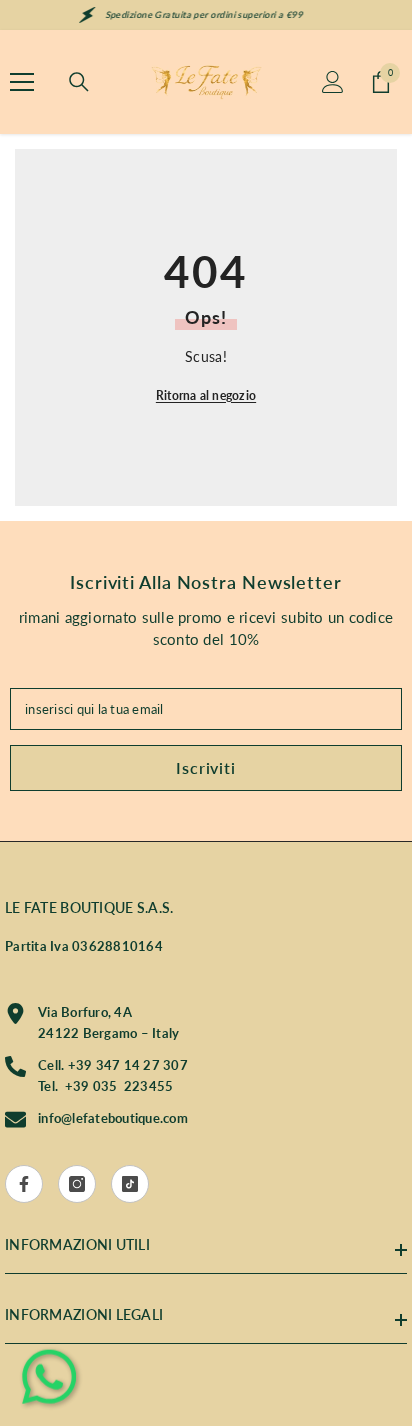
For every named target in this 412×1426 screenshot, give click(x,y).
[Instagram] (77, 1184)
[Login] (333, 82)
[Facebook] (24, 1184)
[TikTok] (130, 1184)
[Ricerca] (79, 82)
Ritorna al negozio (206, 395)
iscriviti (205, 767)
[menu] (22, 82)
